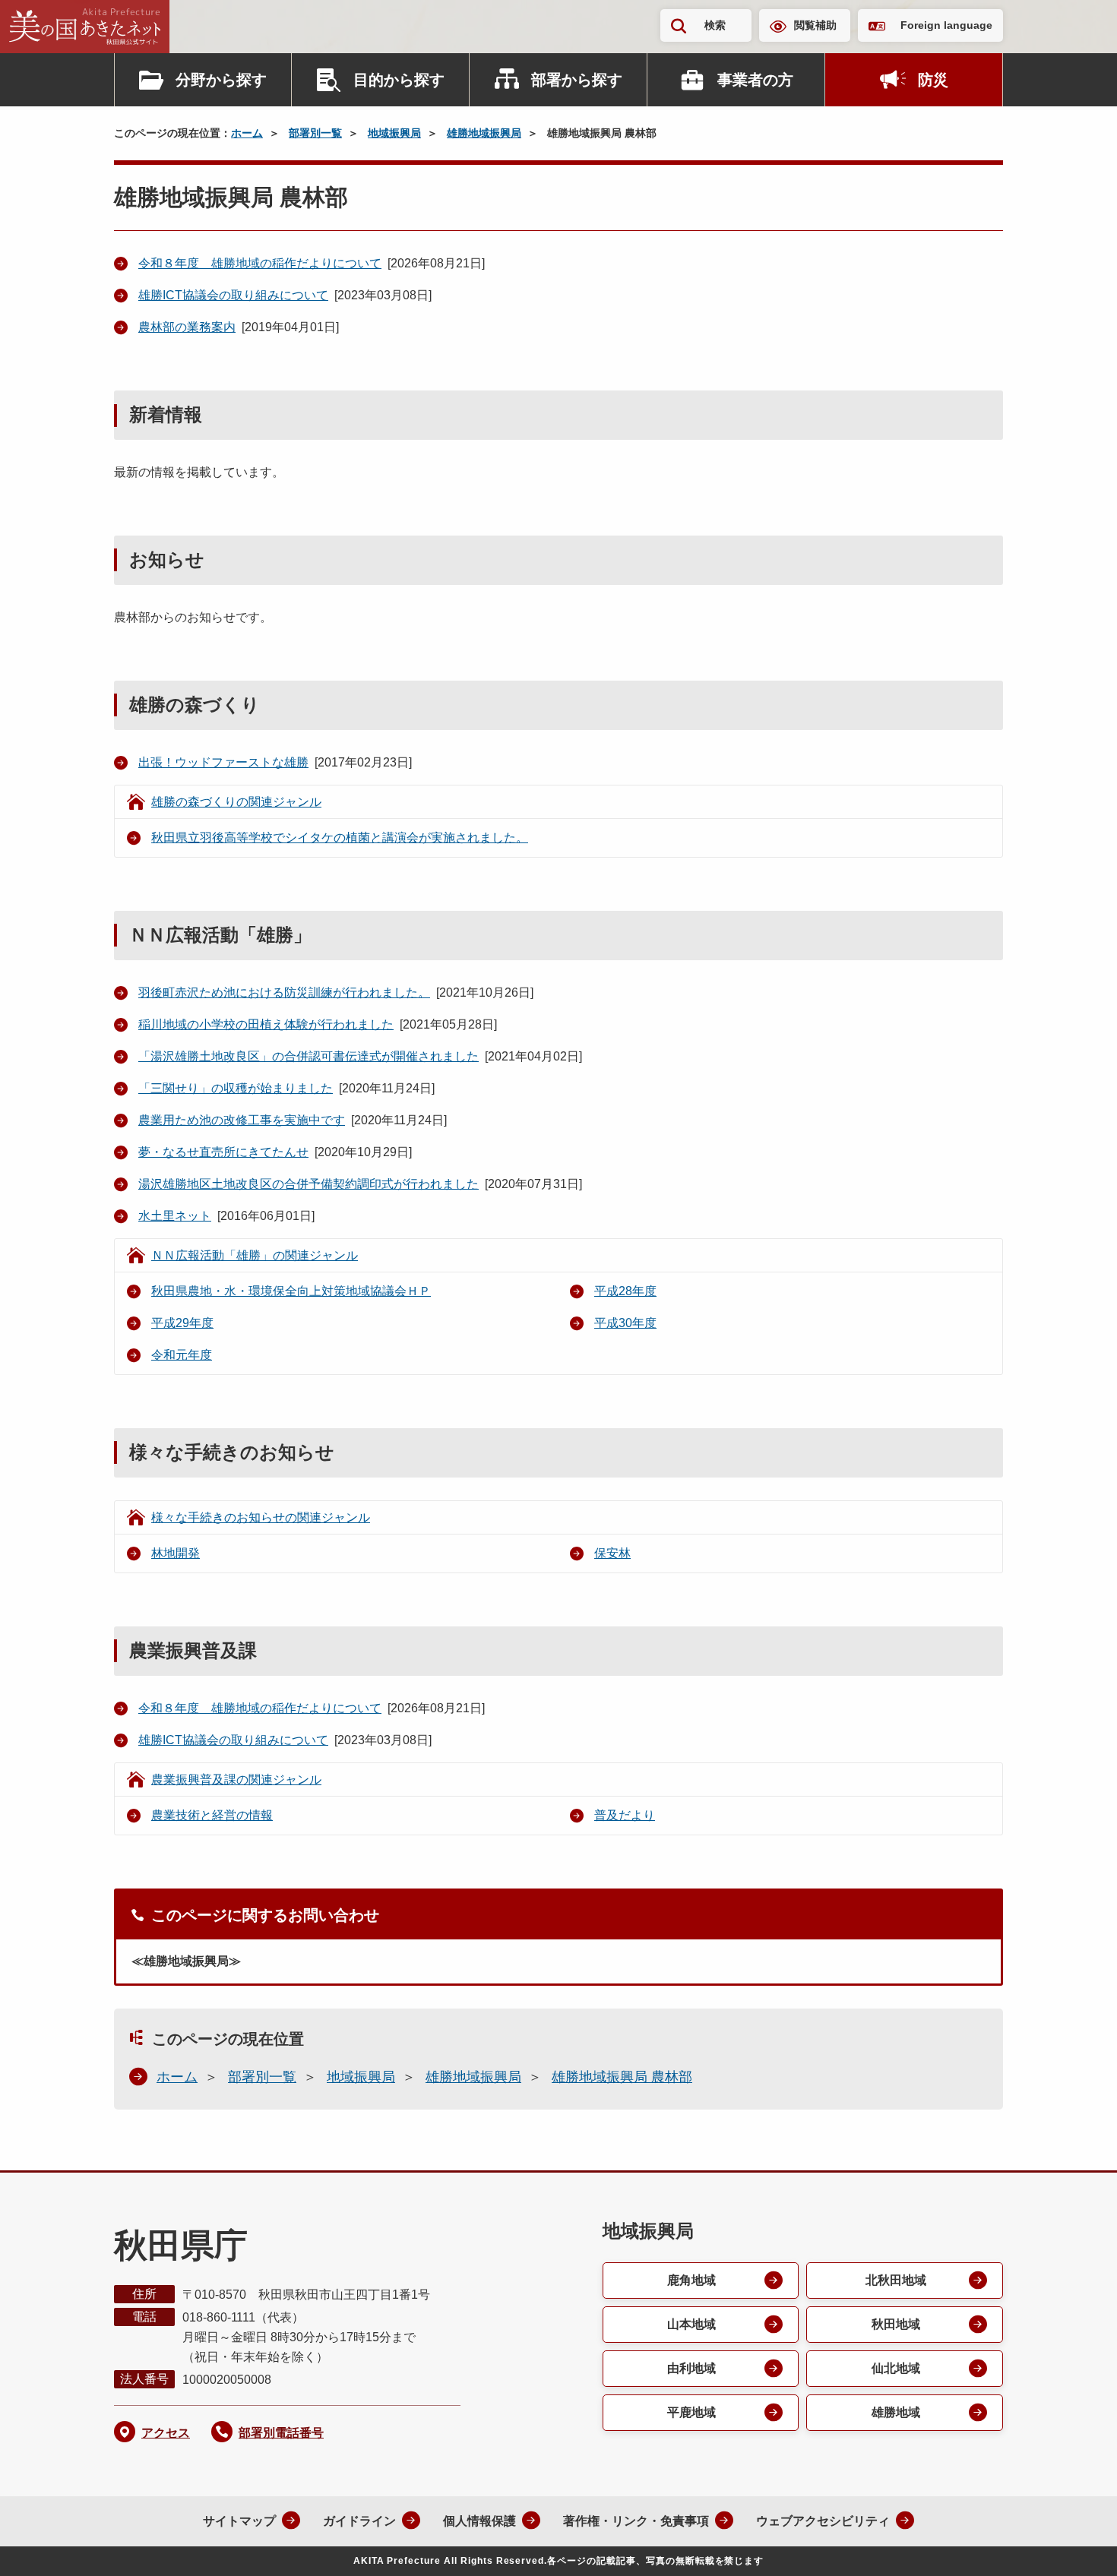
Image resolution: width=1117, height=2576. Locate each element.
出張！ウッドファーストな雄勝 (223, 762)
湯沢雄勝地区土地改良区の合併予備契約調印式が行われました (309, 1184)
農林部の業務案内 (187, 327)
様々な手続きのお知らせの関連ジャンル (261, 1517)
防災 (933, 80)
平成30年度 (625, 1323)
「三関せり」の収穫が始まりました (236, 1088)
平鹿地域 (691, 2412)
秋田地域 (896, 2324)
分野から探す (221, 80)
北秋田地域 (896, 2280)
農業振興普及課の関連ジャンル (236, 1779)
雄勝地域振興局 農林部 (622, 2077)
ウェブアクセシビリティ (823, 2521)
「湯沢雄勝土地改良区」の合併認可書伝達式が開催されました (309, 1056)
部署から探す (577, 80)
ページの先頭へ (1075, 2544)
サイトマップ (239, 2521)
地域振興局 (394, 133)
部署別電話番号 (281, 2433)
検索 (715, 25)
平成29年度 (182, 1323)
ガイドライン (359, 2521)
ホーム (247, 133)
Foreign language (946, 25)
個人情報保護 (479, 2521)
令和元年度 (182, 1355)
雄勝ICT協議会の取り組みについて (233, 295)
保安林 (612, 1553)
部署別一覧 (315, 133)
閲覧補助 (815, 25)
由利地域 (691, 2368)
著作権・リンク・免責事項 (636, 2521)
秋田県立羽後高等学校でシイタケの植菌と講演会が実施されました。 (340, 838)
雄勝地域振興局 (484, 133)
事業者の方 (755, 80)
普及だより (625, 1815)
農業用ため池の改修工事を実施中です (242, 1120)
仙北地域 (896, 2368)
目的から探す (399, 80)
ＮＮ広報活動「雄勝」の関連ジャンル (255, 1255)
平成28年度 (625, 1291)
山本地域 (691, 2324)
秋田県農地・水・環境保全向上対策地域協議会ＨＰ (291, 1291)
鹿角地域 (691, 2280)
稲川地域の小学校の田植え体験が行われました (266, 1024)
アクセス (166, 2433)
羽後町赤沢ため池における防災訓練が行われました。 (284, 992)
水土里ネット (175, 1216)
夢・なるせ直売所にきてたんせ (223, 1152)
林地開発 (176, 1553)
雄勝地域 (896, 2412)
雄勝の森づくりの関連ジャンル (236, 802)
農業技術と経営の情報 (212, 1815)
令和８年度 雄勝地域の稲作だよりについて (260, 263)
